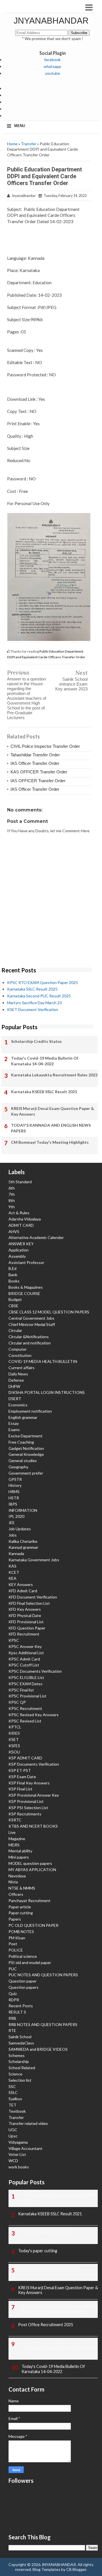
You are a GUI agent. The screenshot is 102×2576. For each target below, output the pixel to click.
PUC (13, 1969)
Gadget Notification (26, 1448)
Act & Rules (19, 1213)
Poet (13, 1944)
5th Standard (20, 1182)
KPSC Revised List (25, 1721)
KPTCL (15, 1727)
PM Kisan (17, 1938)
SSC (12, 2086)
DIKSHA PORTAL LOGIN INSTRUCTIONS (47, 1392)
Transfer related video (28, 2123)
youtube (53, 73)
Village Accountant (25, 2148)
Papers (15, 1919)
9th (12, 1207)
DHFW (14, 1386)
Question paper (23, 1981)
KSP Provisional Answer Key (34, 1795)
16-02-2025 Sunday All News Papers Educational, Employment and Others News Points (57, 2348)
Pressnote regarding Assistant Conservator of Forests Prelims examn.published (58, 2309)
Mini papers (19, 1857)
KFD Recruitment (24, 1634)
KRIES (14, 1733)
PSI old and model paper (30, 1962)
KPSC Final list (21, 1690)
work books (19, 2167)
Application (19, 1250)
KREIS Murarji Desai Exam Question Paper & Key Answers (53, 1111)
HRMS (14, 1492)
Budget (15, 1299)
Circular (15, 1330)
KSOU (14, 1752)
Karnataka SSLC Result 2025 (32, 989)
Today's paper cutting (38, 2251)
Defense (16, 1380)
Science (15, 2074)
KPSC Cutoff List (24, 1665)
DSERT (15, 1399)
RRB (12, 2018)
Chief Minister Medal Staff (32, 1324)
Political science (23, 1956)
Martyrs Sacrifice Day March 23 (34, 1003)
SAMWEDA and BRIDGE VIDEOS (38, 2049)
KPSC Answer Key (25, 1646)
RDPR (14, 2000)
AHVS (14, 1231)
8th (12, 1200)
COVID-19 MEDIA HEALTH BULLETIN (43, 1361)
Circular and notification (30, 1343)
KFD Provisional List (26, 1622)
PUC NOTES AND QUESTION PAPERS (43, 1975)
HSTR (14, 1498)
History (15, 1485)
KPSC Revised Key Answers (34, 1715)
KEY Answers (21, 1584)
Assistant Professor (26, 1262)
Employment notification (30, 1411)
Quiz (13, 1993)
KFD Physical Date (25, 1615)
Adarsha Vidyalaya (25, 1219)
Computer (18, 1349)
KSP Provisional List (26, 1801)
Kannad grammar (23, 1547)
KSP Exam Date (22, 1777)
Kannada (16, 1553)
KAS (12, 1566)
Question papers (24, 1987)
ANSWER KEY (21, 1244)
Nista (13, 1882)
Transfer (29, 144)
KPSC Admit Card (24, 1659)
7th (12, 1194)
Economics (18, 1405)
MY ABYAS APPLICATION (32, 1870)
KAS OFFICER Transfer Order (39, 772)
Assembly (17, 1256)
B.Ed (12, 1268)
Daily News (18, 1374)
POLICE (16, 1950)
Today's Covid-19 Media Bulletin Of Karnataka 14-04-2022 (45, 1061)
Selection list (20, 2080)
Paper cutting (21, 1913)
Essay (14, 1423)
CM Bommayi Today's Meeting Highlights (50, 1142)
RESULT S (17, 2012)
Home (12, 144)
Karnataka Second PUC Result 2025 (39, 996)
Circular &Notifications (29, 1337)
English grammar (23, 1417)
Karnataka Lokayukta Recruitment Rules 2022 (54, 1075)
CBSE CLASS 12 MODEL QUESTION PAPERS (49, 1312)
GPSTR (15, 1479)
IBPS (13, 1504)
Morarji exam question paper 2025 (49, 2269)
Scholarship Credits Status (36, 1041)
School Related (22, 2068)
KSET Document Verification (33, 1009)
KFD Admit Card (23, 1591)
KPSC (14, 1640)
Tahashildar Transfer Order (35, 755)
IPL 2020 (16, 1516)
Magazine (17, 1839)
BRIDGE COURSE (24, 1293)
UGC (13, 2130)
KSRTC (15, 1820)
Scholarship (19, 2061)
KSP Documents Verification (34, 1764)
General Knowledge (26, 1454)
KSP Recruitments (25, 1814)
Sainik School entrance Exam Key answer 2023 (71, 684)
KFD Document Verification (33, 1597)
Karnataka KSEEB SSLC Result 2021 (44, 1092)
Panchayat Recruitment (29, 1901)
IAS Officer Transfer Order (35, 763)
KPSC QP (17, 1702)
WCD (13, 2161)
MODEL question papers (30, 1863)
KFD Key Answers (25, 1609)
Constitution (20, 1355)
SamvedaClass (21, 2043)
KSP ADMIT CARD (25, 1758)
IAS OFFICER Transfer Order (38, 781)
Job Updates (20, 1529)
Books (14, 1281)
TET (12, 2105)
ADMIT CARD (21, 1225)
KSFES (14, 1746)
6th (12, 1188)
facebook (52, 60)
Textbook (17, 2111)
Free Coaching (21, 1442)
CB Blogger (76, 2569)
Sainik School (20, 2037)
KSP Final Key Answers (29, 1783)
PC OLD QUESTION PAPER (33, 1925)
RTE (12, 2030)
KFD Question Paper (27, 1628)
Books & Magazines (26, 1287)
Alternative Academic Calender (36, 1237)
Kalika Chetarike (23, 1541)
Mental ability (20, 1851)
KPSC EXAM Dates (25, 1684)
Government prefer (26, 1473)
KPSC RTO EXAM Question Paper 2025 (42, 982)
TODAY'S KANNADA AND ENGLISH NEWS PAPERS (51, 1128)
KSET (14, 1739)
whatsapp (52, 66)
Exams (14, 1430)
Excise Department (25, 1436)
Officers (16, 1894)
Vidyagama (18, 2142)
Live (12, 1832)
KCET (14, 1572)
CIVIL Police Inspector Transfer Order (45, 746)
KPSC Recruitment (25, 1708)
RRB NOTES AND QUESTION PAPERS (43, 2024)
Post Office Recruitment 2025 (46, 2325)
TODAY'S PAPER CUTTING (43, 2232)
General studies (23, 1461)
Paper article (20, 1907)
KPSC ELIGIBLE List (26, 1677)
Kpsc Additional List (26, 1653)
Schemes (17, 2055)
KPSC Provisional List (27, 1696)
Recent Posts (21, 2006)
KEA (12, 1578)
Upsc (13, 2136)
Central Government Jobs (31, 1318)
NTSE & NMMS (22, 1888)
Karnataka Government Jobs (34, 1560)
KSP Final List (20, 1789)
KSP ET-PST (20, 1770)
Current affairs (22, 1368)
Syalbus (15, 2099)
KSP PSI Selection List (28, 1808)
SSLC (13, 2092)
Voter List (17, 2154)
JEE (12, 1522)
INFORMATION (23, 1510)
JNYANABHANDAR (51, 21)
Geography (18, 1467)
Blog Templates (46, 2569)
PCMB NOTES (21, 1932)
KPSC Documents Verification (35, 1671)
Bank (13, 1275)
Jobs (13, 1535)
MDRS (14, 1845)
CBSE (13, 1306)
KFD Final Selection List (29, 1603)
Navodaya (17, 1876)
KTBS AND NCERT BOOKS (33, 1826)
